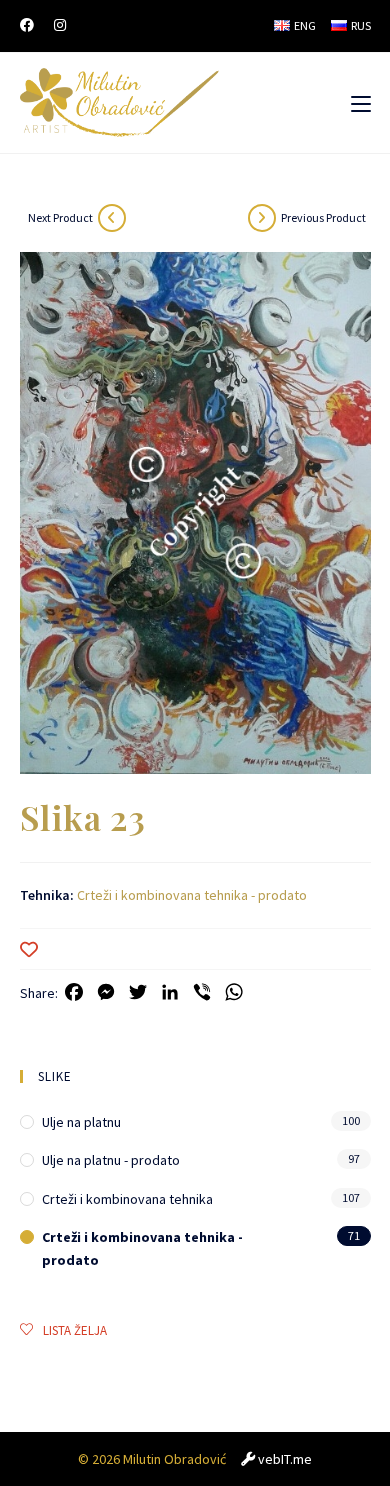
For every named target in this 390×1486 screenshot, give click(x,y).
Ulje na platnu (81, 1122)
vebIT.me (285, 1459)
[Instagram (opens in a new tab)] (60, 25)
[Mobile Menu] (361, 103)
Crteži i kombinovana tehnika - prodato (192, 895)
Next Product (60, 217)
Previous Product (323, 217)
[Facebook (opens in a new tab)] (32, 25)
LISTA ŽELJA (75, 1330)
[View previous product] (262, 218)
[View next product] (112, 218)
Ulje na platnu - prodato (111, 1160)
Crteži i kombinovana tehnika (127, 1199)
